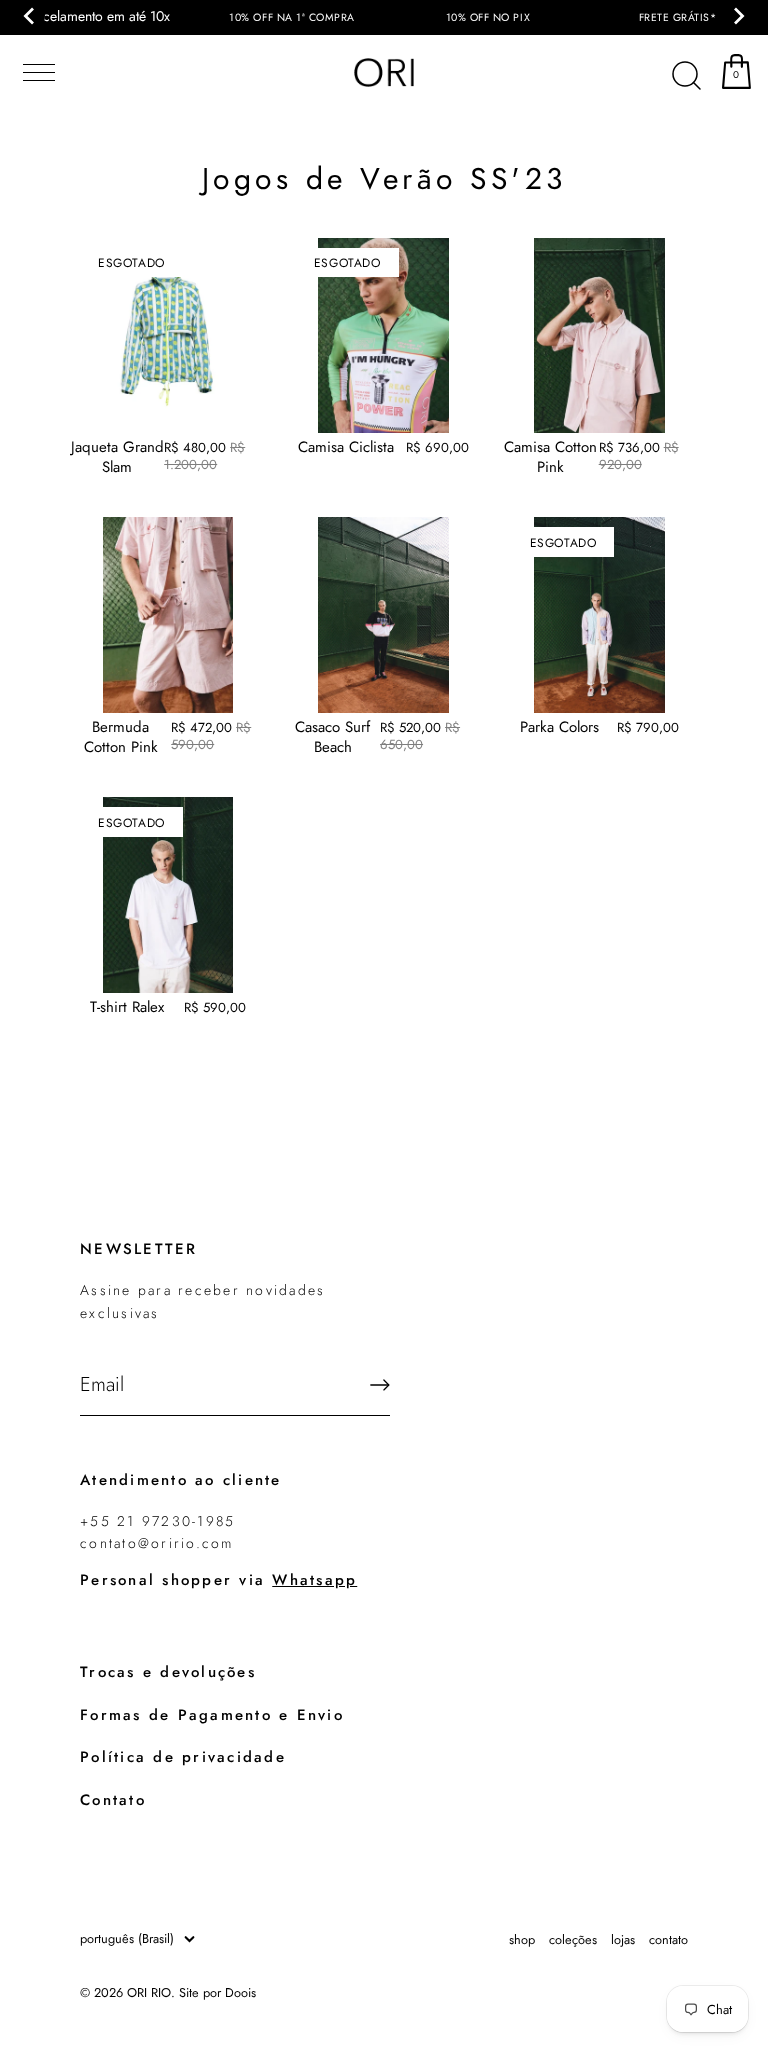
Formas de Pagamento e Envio (212, 1715)
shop (522, 1939)
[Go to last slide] (30, 16)
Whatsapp (314, 1580)
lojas (623, 1939)
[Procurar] (686, 76)
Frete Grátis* (678, 17)
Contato (113, 1800)
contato (668, 1939)
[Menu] (35, 73)
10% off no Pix (488, 17)
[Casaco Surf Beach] (384, 615)
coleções (573, 1939)
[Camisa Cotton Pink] (600, 336)
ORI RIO (149, 1992)
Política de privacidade (183, 1757)
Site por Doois (217, 1992)
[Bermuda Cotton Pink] (168, 615)
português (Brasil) (127, 1939)
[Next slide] (738, 16)
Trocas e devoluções (168, 1672)
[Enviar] (380, 1385)
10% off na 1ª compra (292, 17)
